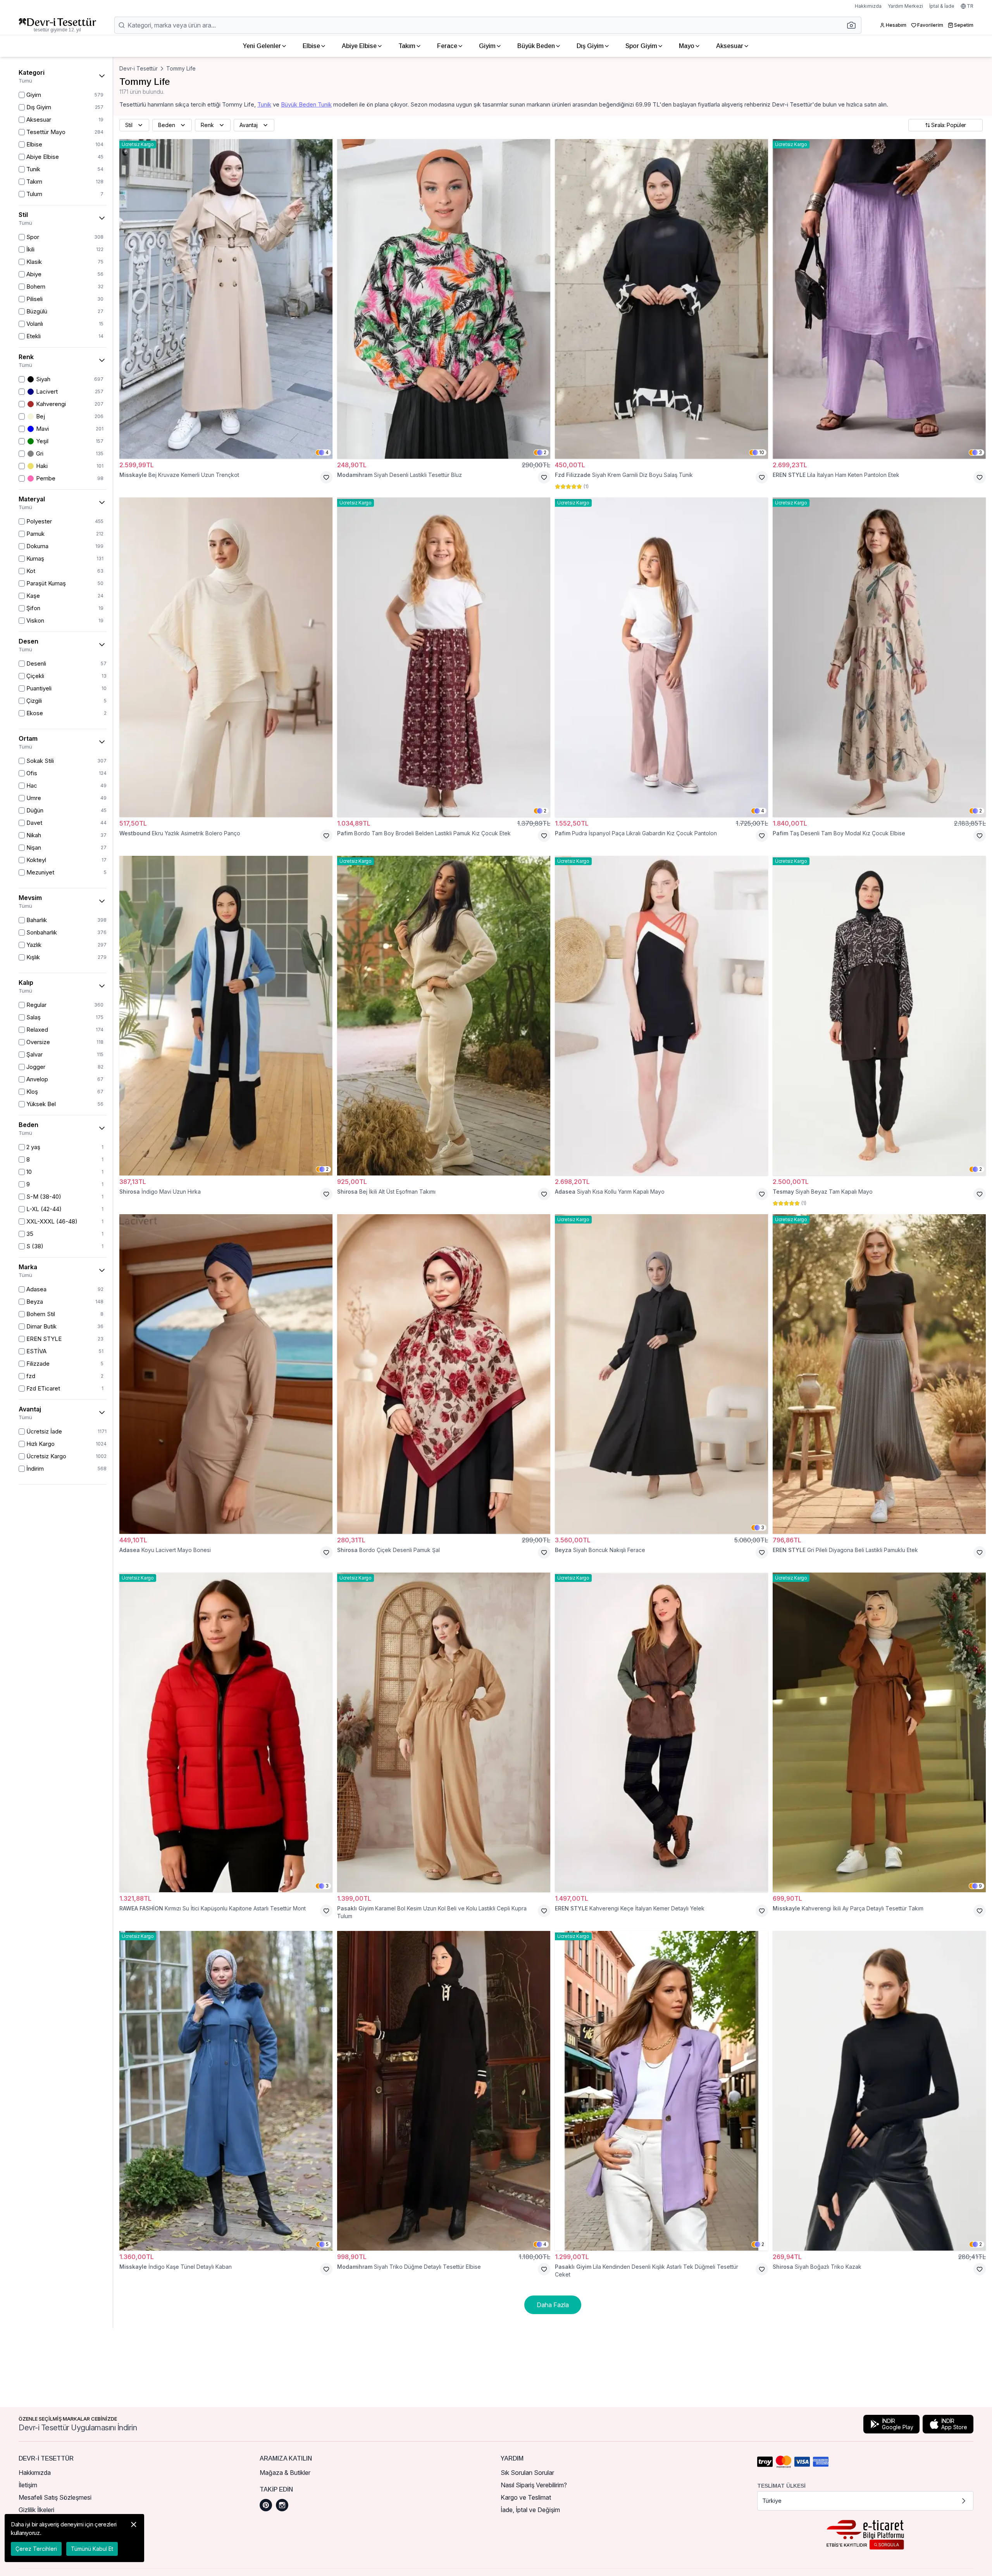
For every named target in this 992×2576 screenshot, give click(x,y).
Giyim (487, 46)
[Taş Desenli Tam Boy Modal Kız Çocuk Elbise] (879, 657)
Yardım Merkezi (905, 6)
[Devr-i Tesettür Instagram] (282, 2505)
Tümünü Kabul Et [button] (92, 2549)
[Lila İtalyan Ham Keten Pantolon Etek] (879, 299)
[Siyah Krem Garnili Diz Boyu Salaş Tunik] (661, 299)
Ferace (447, 46)
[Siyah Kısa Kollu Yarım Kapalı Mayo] (661, 1016)
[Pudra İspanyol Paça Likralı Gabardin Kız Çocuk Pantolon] (661, 657)
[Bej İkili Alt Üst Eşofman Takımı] (444, 1016)
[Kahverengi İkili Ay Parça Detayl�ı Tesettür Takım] (879, 1732)
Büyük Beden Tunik (306, 104)
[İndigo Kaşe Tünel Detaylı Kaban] (226, 2091)
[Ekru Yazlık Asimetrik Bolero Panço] (226, 657)
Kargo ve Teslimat (526, 2497)
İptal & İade (942, 6)
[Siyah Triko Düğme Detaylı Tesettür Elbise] (444, 2091)
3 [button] (980, 452)
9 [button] (980, 1886)
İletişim (28, 2485)
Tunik (264, 104)
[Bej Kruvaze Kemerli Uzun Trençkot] (226, 299)
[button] (854, 25)
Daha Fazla (553, 2305)
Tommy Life (181, 68)
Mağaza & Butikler (285, 2473)
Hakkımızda (868, 6)
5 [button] (327, 2244)
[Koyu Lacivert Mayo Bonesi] (226, 1374)
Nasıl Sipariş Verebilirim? (534, 2485)
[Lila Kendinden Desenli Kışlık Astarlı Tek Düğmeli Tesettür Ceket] (661, 2091)
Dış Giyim (590, 46)
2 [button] (545, 452)
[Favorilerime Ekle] (326, 477)
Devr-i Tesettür (139, 68)
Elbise (311, 46)
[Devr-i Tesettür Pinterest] (266, 2505)
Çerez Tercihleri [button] (36, 2549)
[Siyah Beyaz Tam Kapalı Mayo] (879, 1016)
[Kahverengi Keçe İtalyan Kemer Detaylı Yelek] (661, 1732)
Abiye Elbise (359, 46)
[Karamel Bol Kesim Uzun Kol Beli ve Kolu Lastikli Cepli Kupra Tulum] (444, 1732)
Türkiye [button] (772, 2501)
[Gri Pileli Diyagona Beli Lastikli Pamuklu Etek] (879, 1374)
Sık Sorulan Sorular (527, 2473)
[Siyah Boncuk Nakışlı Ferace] (661, 1374)
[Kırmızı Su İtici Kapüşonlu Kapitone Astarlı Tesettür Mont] (226, 1732)
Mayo (687, 46)
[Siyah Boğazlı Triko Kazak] (879, 2091)
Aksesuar (730, 46)
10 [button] (762, 452)
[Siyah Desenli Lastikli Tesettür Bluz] (444, 299)
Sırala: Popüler (949, 125)
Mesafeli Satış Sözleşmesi (55, 2497)
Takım (407, 46)
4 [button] (327, 452)
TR (970, 6)
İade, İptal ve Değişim (530, 2510)
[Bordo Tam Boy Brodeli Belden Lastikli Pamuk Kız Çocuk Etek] (444, 657)
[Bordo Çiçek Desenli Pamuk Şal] (444, 1374)
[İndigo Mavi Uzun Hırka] (226, 1016)
